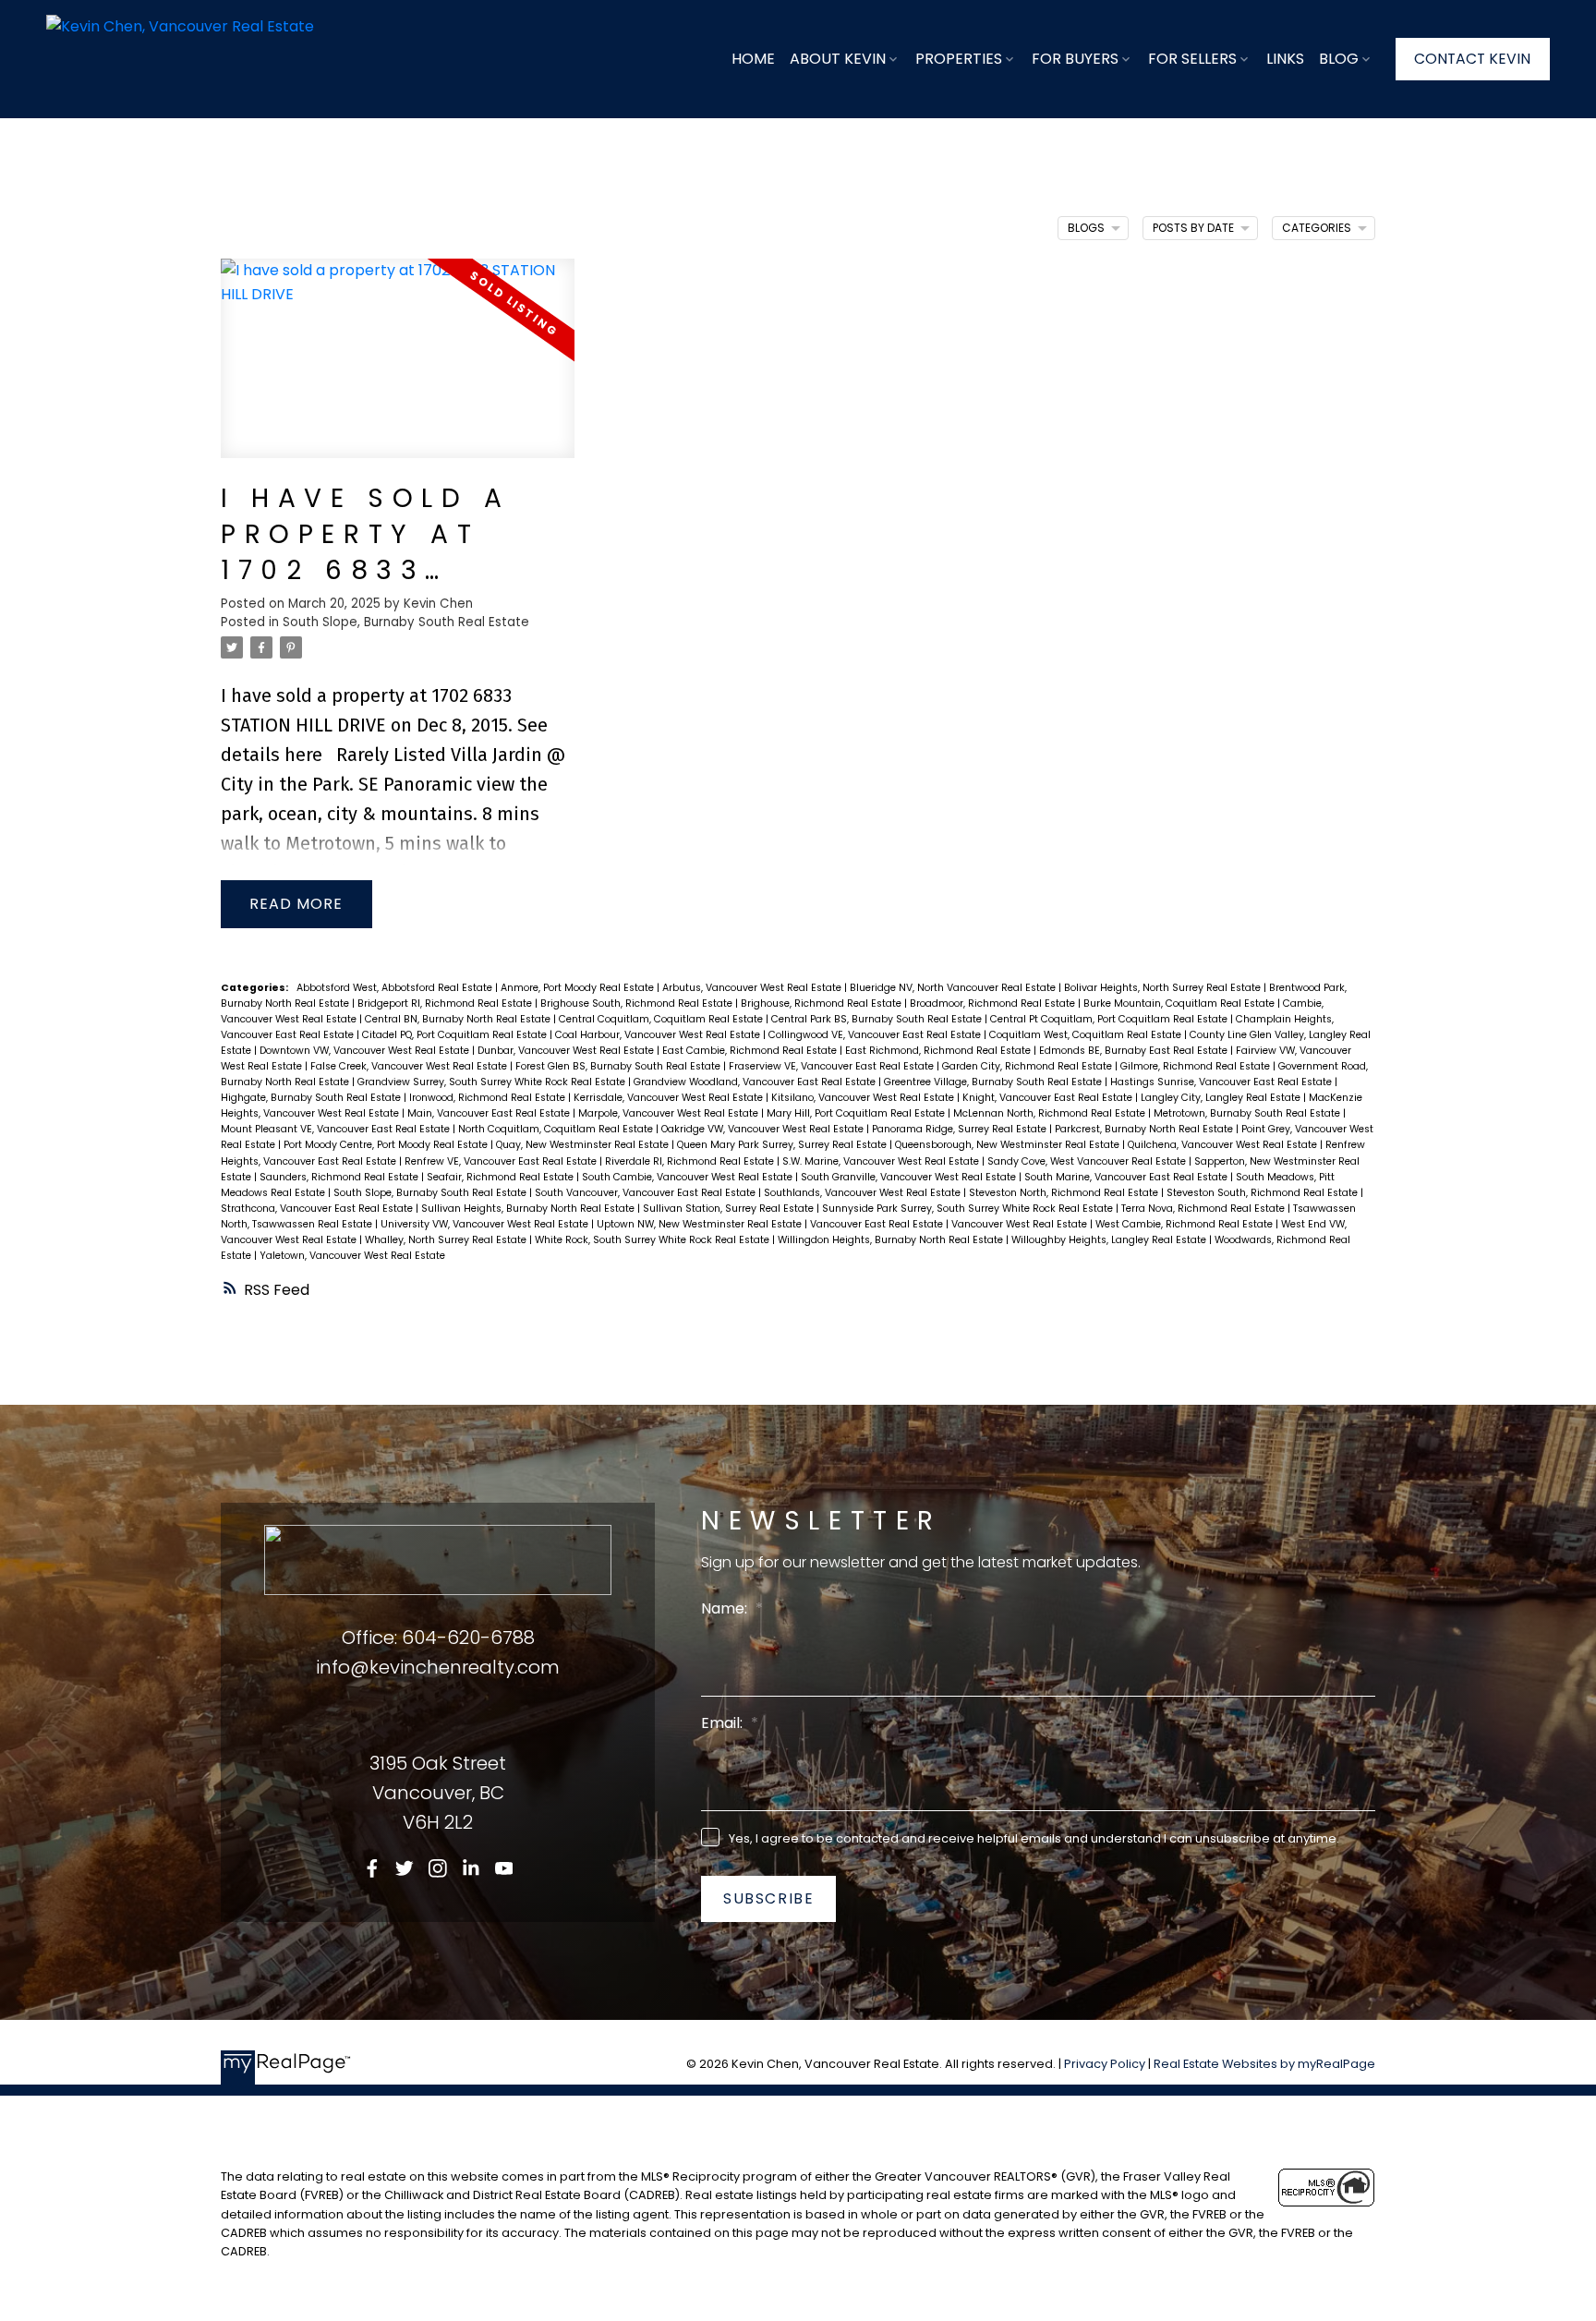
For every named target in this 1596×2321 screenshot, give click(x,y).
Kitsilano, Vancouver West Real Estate (864, 1098)
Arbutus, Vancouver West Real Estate (753, 988)
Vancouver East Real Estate (878, 1224)
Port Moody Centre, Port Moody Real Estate (387, 1145)
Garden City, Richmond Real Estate (1028, 1066)
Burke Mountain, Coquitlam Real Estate (1180, 1003)
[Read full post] (398, 369)
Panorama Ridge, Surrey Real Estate (961, 1129)
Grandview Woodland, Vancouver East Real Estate (756, 1082)
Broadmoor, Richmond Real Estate (994, 1003)
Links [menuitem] (1285, 59)
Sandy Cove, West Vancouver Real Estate (1088, 1161)
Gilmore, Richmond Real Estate (1197, 1066)
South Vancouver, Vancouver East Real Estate (647, 1193)
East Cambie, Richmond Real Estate (751, 1051)
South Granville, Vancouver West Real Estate (910, 1177)
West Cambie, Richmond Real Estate (1185, 1224)
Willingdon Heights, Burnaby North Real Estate (892, 1240)
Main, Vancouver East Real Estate (490, 1113)
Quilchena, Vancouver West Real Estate (1224, 1145)
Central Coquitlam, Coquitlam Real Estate (662, 1019)
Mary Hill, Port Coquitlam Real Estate (857, 1113)
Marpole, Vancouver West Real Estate (670, 1113)
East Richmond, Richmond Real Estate (939, 1051)
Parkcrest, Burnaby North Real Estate (1145, 1129)
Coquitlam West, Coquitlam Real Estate (1087, 1035)
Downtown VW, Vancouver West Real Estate (366, 1051)
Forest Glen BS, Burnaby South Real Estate (619, 1066)
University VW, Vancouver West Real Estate (486, 1224)
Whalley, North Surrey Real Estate (447, 1240)
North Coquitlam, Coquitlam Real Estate (557, 1129)
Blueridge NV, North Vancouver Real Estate (954, 988)
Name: (726, 1608)
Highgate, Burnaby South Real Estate (312, 1098)
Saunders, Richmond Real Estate (340, 1177)
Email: (724, 1723)
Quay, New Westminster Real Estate (584, 1145)
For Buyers (1075, 59)
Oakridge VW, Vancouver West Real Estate (764, 1129)
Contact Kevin (1472, 59)
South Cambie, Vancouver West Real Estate (689, 1177)
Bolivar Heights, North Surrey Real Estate (1164, 988)
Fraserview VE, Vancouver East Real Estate (833, 1066)
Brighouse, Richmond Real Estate (822, 1003)
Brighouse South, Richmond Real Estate (638, 1003)
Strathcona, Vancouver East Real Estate (318, 1209)
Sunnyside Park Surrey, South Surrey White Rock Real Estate (969, 1209)
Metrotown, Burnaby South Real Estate (1248, 1113)
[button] (1473, 59)
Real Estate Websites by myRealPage (1264, 2064)
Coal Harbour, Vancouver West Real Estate (659, 1035)
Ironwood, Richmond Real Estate (489, 1098)
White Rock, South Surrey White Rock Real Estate (653, 1240)
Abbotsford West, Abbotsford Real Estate (396, 988)
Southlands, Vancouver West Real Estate (864, 1193)
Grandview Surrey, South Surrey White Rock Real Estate (493, 1082)
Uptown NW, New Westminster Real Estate (701, 1224)
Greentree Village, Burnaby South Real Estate (994, 1082)
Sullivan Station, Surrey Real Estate (730, 1209)
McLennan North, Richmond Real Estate (1051, 1113)
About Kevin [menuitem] (838, 59)
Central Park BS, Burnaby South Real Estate (878, 1019)
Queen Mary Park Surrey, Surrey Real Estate (783, 1145)
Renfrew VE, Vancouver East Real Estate (502, 1161)
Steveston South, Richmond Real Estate (1263, 1193)
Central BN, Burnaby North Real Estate (459, 1019)
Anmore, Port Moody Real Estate (579, 988)
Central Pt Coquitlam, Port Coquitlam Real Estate (1110, 1019)
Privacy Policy (1105, 2064)
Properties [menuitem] (959, 59)
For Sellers (1192, 59)
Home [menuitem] (753, 59)
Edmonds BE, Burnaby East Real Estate (1135, 1051)
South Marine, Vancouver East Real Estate (1127, 1177)
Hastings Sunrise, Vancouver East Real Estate (1222, 1082)
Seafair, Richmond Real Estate (502, 1177)
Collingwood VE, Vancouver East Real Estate (876, 1035)
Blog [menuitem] (1339, 59)
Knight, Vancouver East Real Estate (1049, 1098)
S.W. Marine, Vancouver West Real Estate (882, 1161)
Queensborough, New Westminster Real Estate (1009, 1145)
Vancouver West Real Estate (1021, 1224)
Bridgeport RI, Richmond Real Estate (446, 1003)
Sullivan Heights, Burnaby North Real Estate (529, 1209)
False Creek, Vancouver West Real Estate (410, 1066)
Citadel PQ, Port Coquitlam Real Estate (456, 1035)
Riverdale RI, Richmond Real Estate (691, 1161)
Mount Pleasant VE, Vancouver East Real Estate (337, 1129)
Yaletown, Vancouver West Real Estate (352, 1256)
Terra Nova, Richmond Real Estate (1204, 1209)
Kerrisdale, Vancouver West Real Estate (670, 1098)
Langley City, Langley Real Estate (1222, 1098)
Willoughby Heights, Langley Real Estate (1110, 1240)
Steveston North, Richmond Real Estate (1065, 1193)
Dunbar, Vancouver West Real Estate (567, 1051)
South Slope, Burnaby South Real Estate (406, 622)
